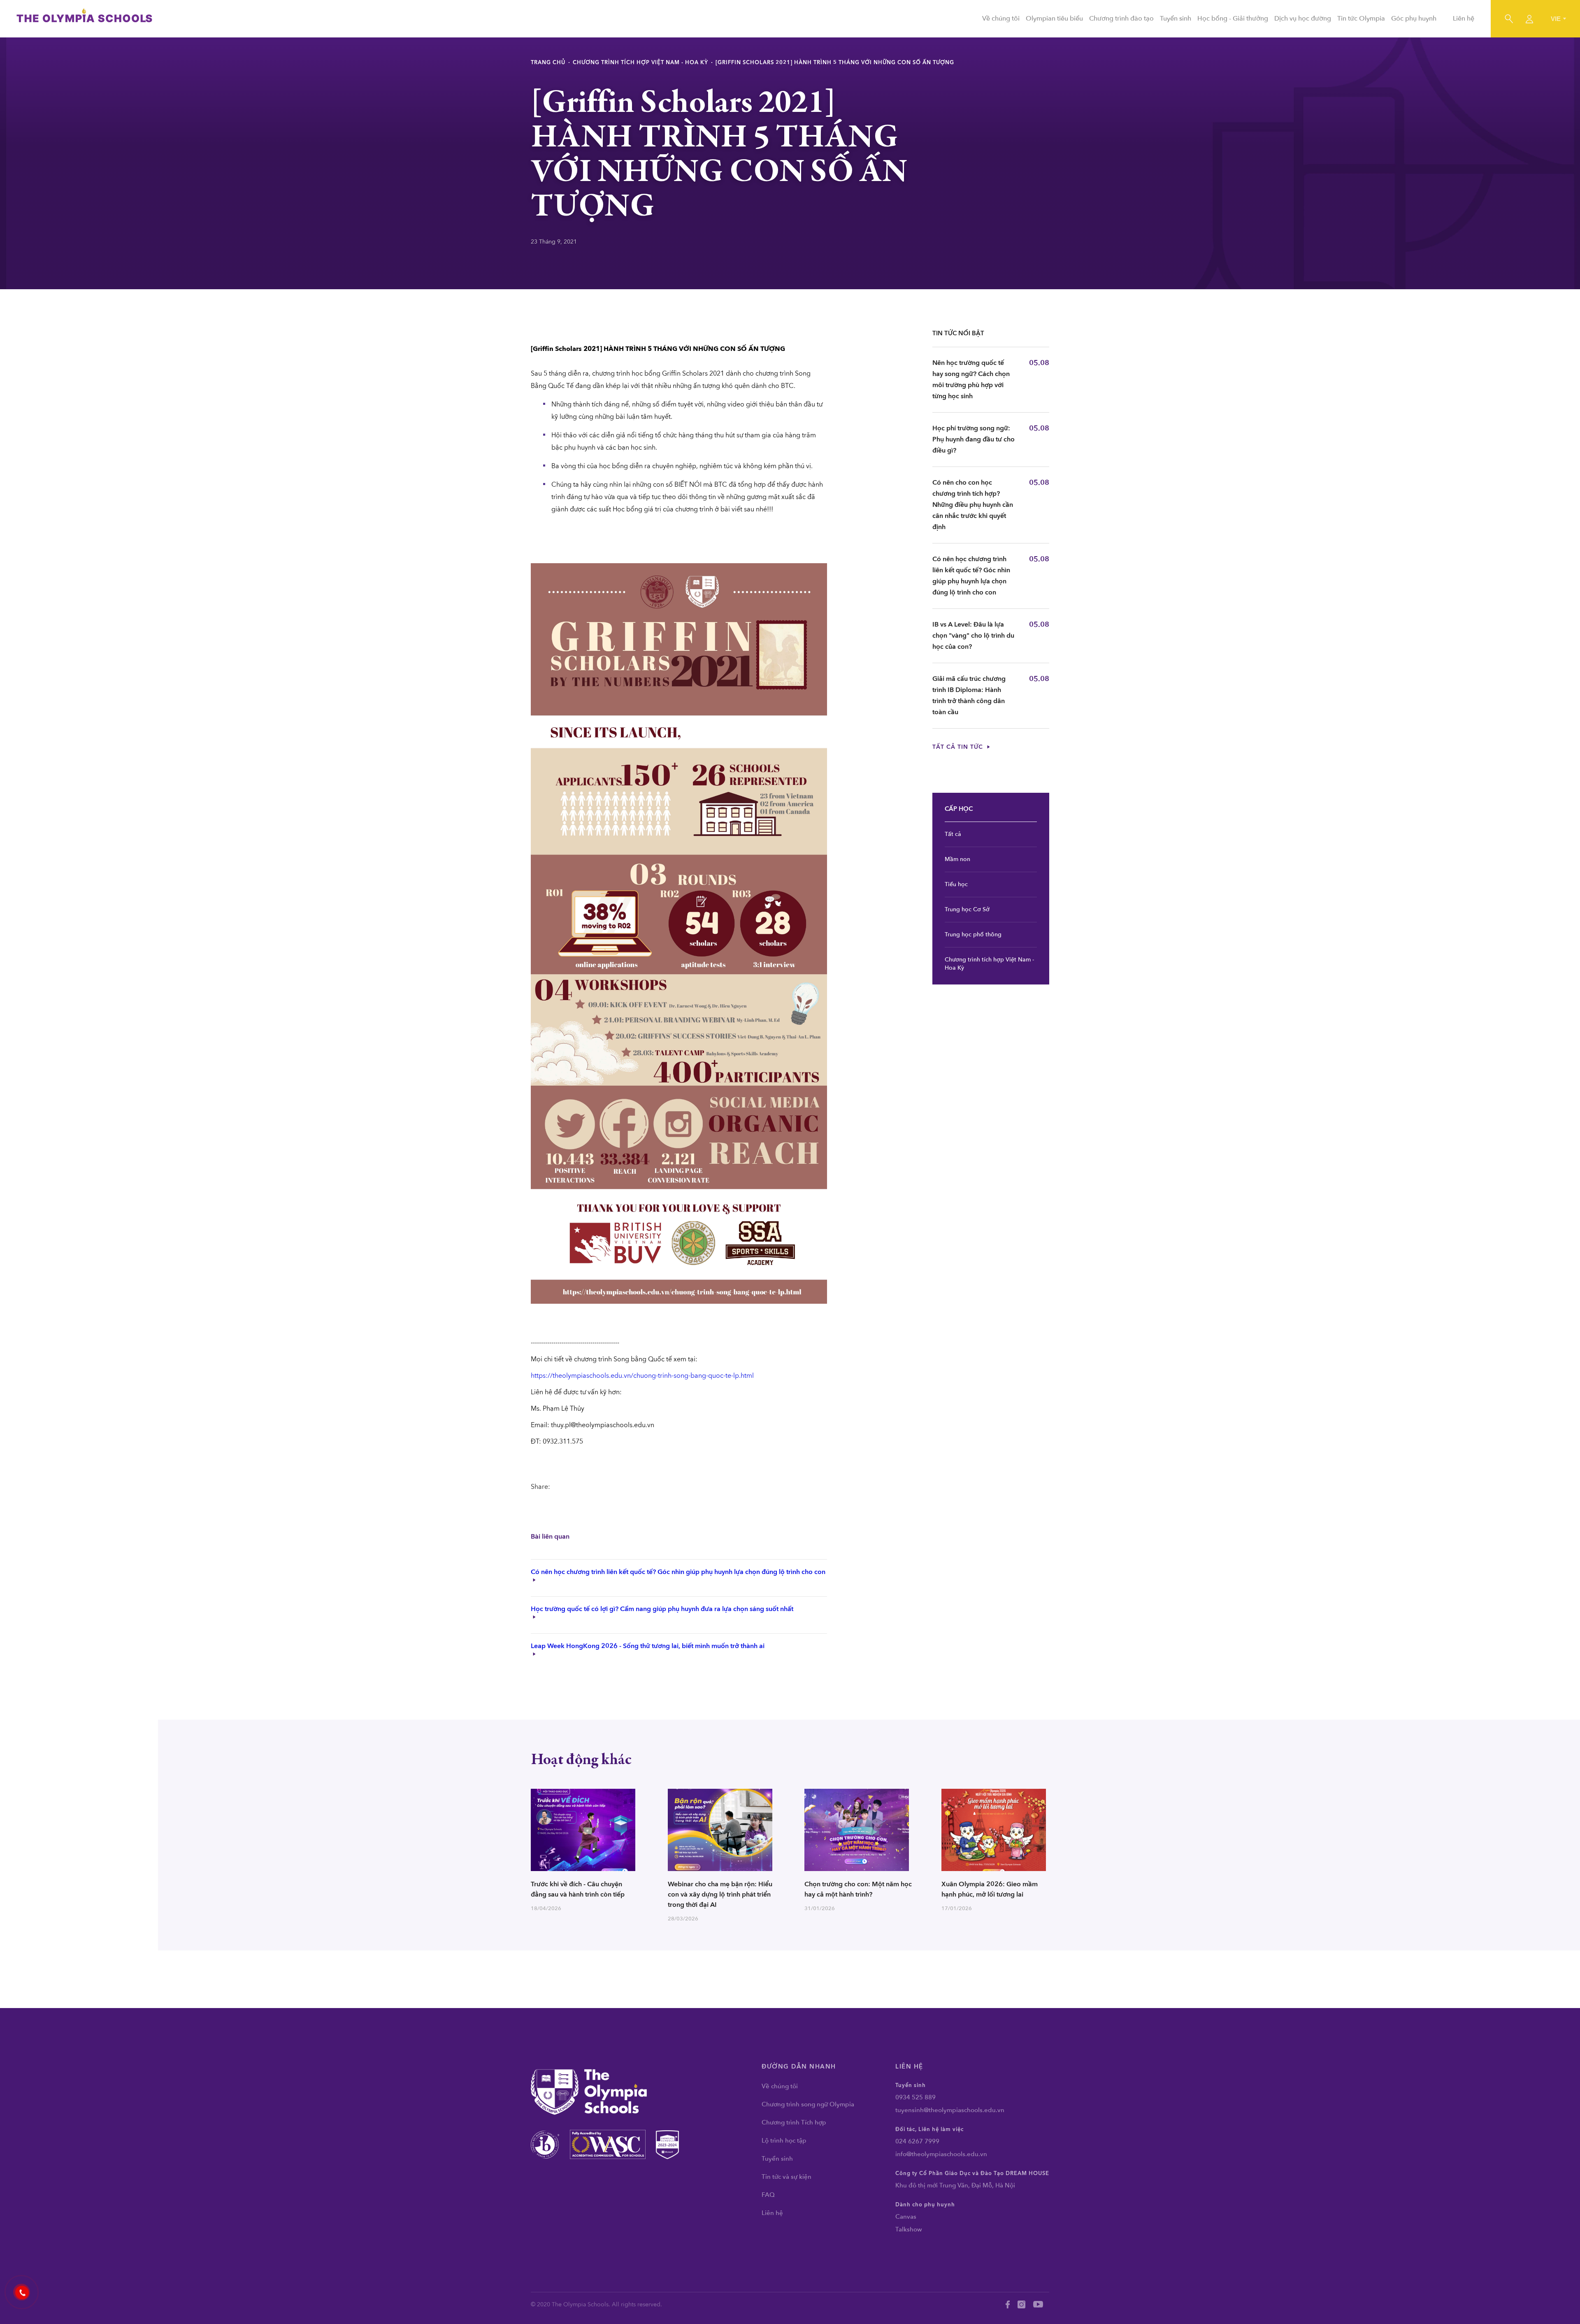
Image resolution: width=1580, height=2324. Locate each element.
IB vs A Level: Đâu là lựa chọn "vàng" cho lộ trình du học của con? (973, 636)
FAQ (768, 2195)
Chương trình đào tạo (1121, 19)
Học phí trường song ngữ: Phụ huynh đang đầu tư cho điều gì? (974, 439)
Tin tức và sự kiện (787, 2177)
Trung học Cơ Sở (967, 909)
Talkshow (909, 2229)
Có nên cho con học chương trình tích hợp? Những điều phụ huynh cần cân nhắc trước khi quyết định (973, 505)
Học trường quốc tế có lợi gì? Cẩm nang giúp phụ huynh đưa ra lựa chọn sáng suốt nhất (662, 1609)
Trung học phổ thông (973, 934)
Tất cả (953, 834)
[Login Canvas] (1529, 19)
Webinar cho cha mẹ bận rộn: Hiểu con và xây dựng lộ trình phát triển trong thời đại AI (720, 1894)
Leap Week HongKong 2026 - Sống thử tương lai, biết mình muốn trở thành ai (648, 1646)
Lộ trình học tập (784, 2141)
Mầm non (957, 859)
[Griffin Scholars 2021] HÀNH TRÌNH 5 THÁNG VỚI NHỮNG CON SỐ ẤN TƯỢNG (835, 63)
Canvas (906, 2217)
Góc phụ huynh (1414, 19)
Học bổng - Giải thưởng (1233, 19)
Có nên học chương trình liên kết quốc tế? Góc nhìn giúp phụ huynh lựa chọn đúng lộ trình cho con (678, 1572)
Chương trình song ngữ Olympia (808, 2104)
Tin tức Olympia (1361, 19)
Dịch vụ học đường (1303, 19)
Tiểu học (956, 884)
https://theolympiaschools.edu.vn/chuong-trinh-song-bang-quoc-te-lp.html (642, 1376)
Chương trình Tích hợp (794, 2122)
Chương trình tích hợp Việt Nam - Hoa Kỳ (640, 63)
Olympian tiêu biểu (1054, 19)
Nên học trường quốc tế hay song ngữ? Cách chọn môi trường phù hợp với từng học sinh (971, 380)
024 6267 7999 (917, 2141)
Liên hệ (1464, 19)
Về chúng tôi (1001, 19)
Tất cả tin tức (959, 747)
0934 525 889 (915, 2097)
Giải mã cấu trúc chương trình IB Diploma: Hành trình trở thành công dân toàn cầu (969, 695)
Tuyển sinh (1176, 19)
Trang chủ (548, 63)
